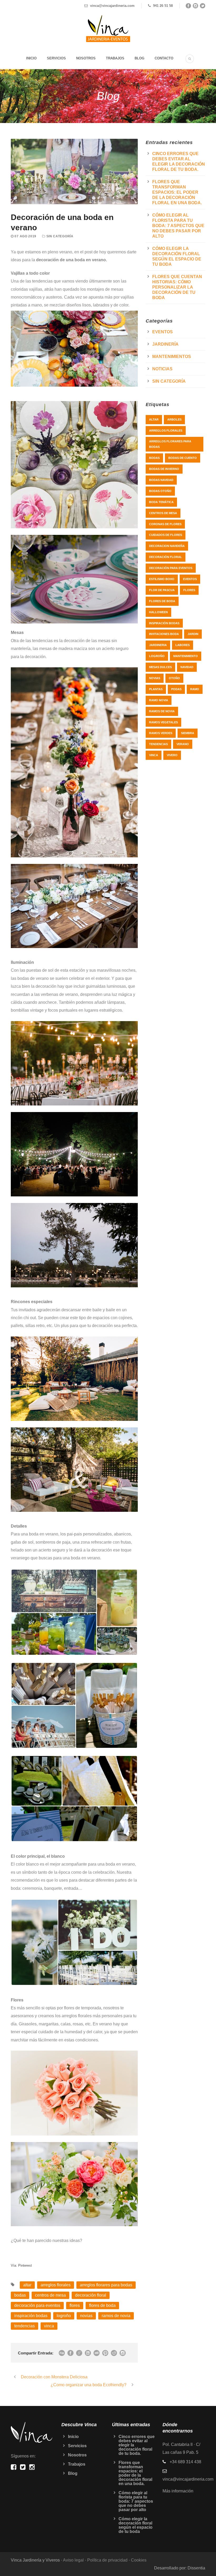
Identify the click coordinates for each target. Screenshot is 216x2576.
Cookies (139, 2560)
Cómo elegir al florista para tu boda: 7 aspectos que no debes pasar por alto (178, 226)
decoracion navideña (167, 546)
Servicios (56, 58)
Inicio (31, 58)
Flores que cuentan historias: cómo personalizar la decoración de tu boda (177, 287)
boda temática (161, 502)
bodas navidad (161, 480)
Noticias (162, 369)
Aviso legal (73, 2560)
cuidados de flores (166, 535)
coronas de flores (165, 524)
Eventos (163, 332)
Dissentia (196, 2568)
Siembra (188, 733)
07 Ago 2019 (25, 236)
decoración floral (91, 2295)
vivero (172, 755)
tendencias (24, 2326)
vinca (49, 2326)
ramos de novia (116, 2316)
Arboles (174, 419)
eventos (190, 579)
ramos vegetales (163, 722)
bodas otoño (160, 491)
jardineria (158, 645)
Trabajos (115, 58)
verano (183, 744)
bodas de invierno (164, 469)
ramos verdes (161, 733)
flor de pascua (162, 590)
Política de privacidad (107, 2560)
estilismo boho (162, 579)
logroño (64, 2316)
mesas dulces (160, 667)
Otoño (174, 678)
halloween (158, 612)
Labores (183, 645)
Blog (139, 58)
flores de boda (102, 2305)
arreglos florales (56, 2285)
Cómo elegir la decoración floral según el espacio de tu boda (136, 2525)
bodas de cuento (183, 458)
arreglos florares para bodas (106, 2285)
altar (27, 2285)
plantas (156, 689)
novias (86, 2316)
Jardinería (165, 344)
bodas (20, 2295)
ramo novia (159, 700)
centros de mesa (50, 2295)
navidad (187, 667)
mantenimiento (186, 656)
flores (75, 2305)
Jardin (193, 634)
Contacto (164, 58)
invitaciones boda (164, 634)
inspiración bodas (31, 2316)
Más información (178, 2491)
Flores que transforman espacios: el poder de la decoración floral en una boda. (177, 192)
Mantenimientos (172, 357)
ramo (195, 689)
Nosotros (86, 58)
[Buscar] (190, 59)
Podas (176, 689)
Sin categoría (60, 236)
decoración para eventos (37, 2305)
